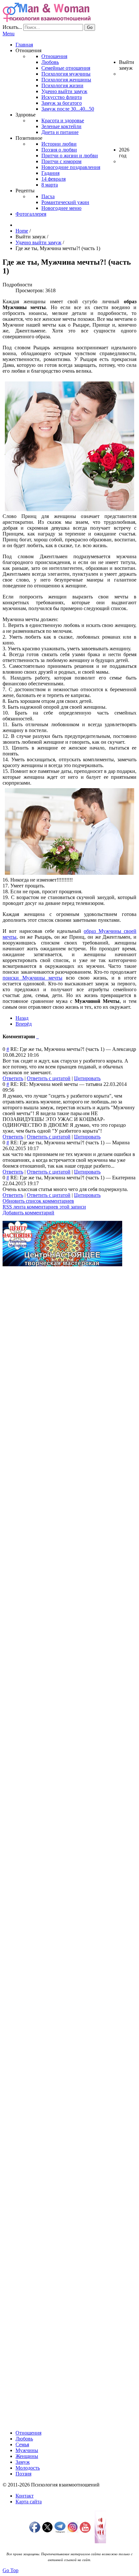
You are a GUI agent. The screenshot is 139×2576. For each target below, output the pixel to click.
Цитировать (87, 1078)
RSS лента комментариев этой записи (44, 1207)
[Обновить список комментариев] (38, 1036)
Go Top (11, 2570)
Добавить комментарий (28, 1213)
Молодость (28, 2468)
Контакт (25, 2496)
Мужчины (27, 2450)
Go (90, 27)
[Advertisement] (69, 1341)
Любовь (24, 2439)
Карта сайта (29, 2502)
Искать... (12, 27)
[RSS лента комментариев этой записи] (37, 1036)
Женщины (27, 2456)
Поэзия (23, 2474)
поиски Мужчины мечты (32, 978)
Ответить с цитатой (49, 1078)
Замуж (23, 2462)
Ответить (13, 1078)
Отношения (28, 2433)
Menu (9, 34)
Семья (22, 2444)
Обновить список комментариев (38, 1201)
